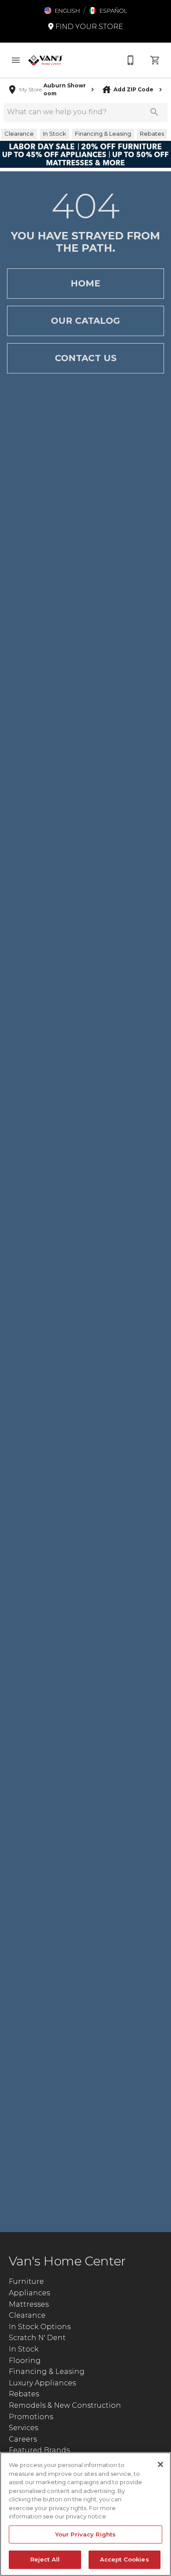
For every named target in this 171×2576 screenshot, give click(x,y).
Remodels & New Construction (65, 2405)
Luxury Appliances (42, 2383)
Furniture (26, 2281)
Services (23, 2428)
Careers (23, 2439)
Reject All (45, 2559)
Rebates (24, 2394)
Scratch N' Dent (37, 2338)
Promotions (31, 2417)
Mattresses (29, 2304)
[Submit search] (154, 112)
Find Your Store (88, 27)
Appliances (29, 2293)
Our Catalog (85, 321)
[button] (62, 11)
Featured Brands (39, 2450)
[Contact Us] (131, 60)
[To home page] (46, 60)
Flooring (25, 2361)
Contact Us (86, 358)
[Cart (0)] (155, 60)
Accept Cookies (125, 2559)
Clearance (27, 2315)
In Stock (24, 2349)
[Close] (160, 2464)
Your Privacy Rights (85, 2534)
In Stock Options (40, 2327)
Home (85, 283)
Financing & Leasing (47, 2372)
